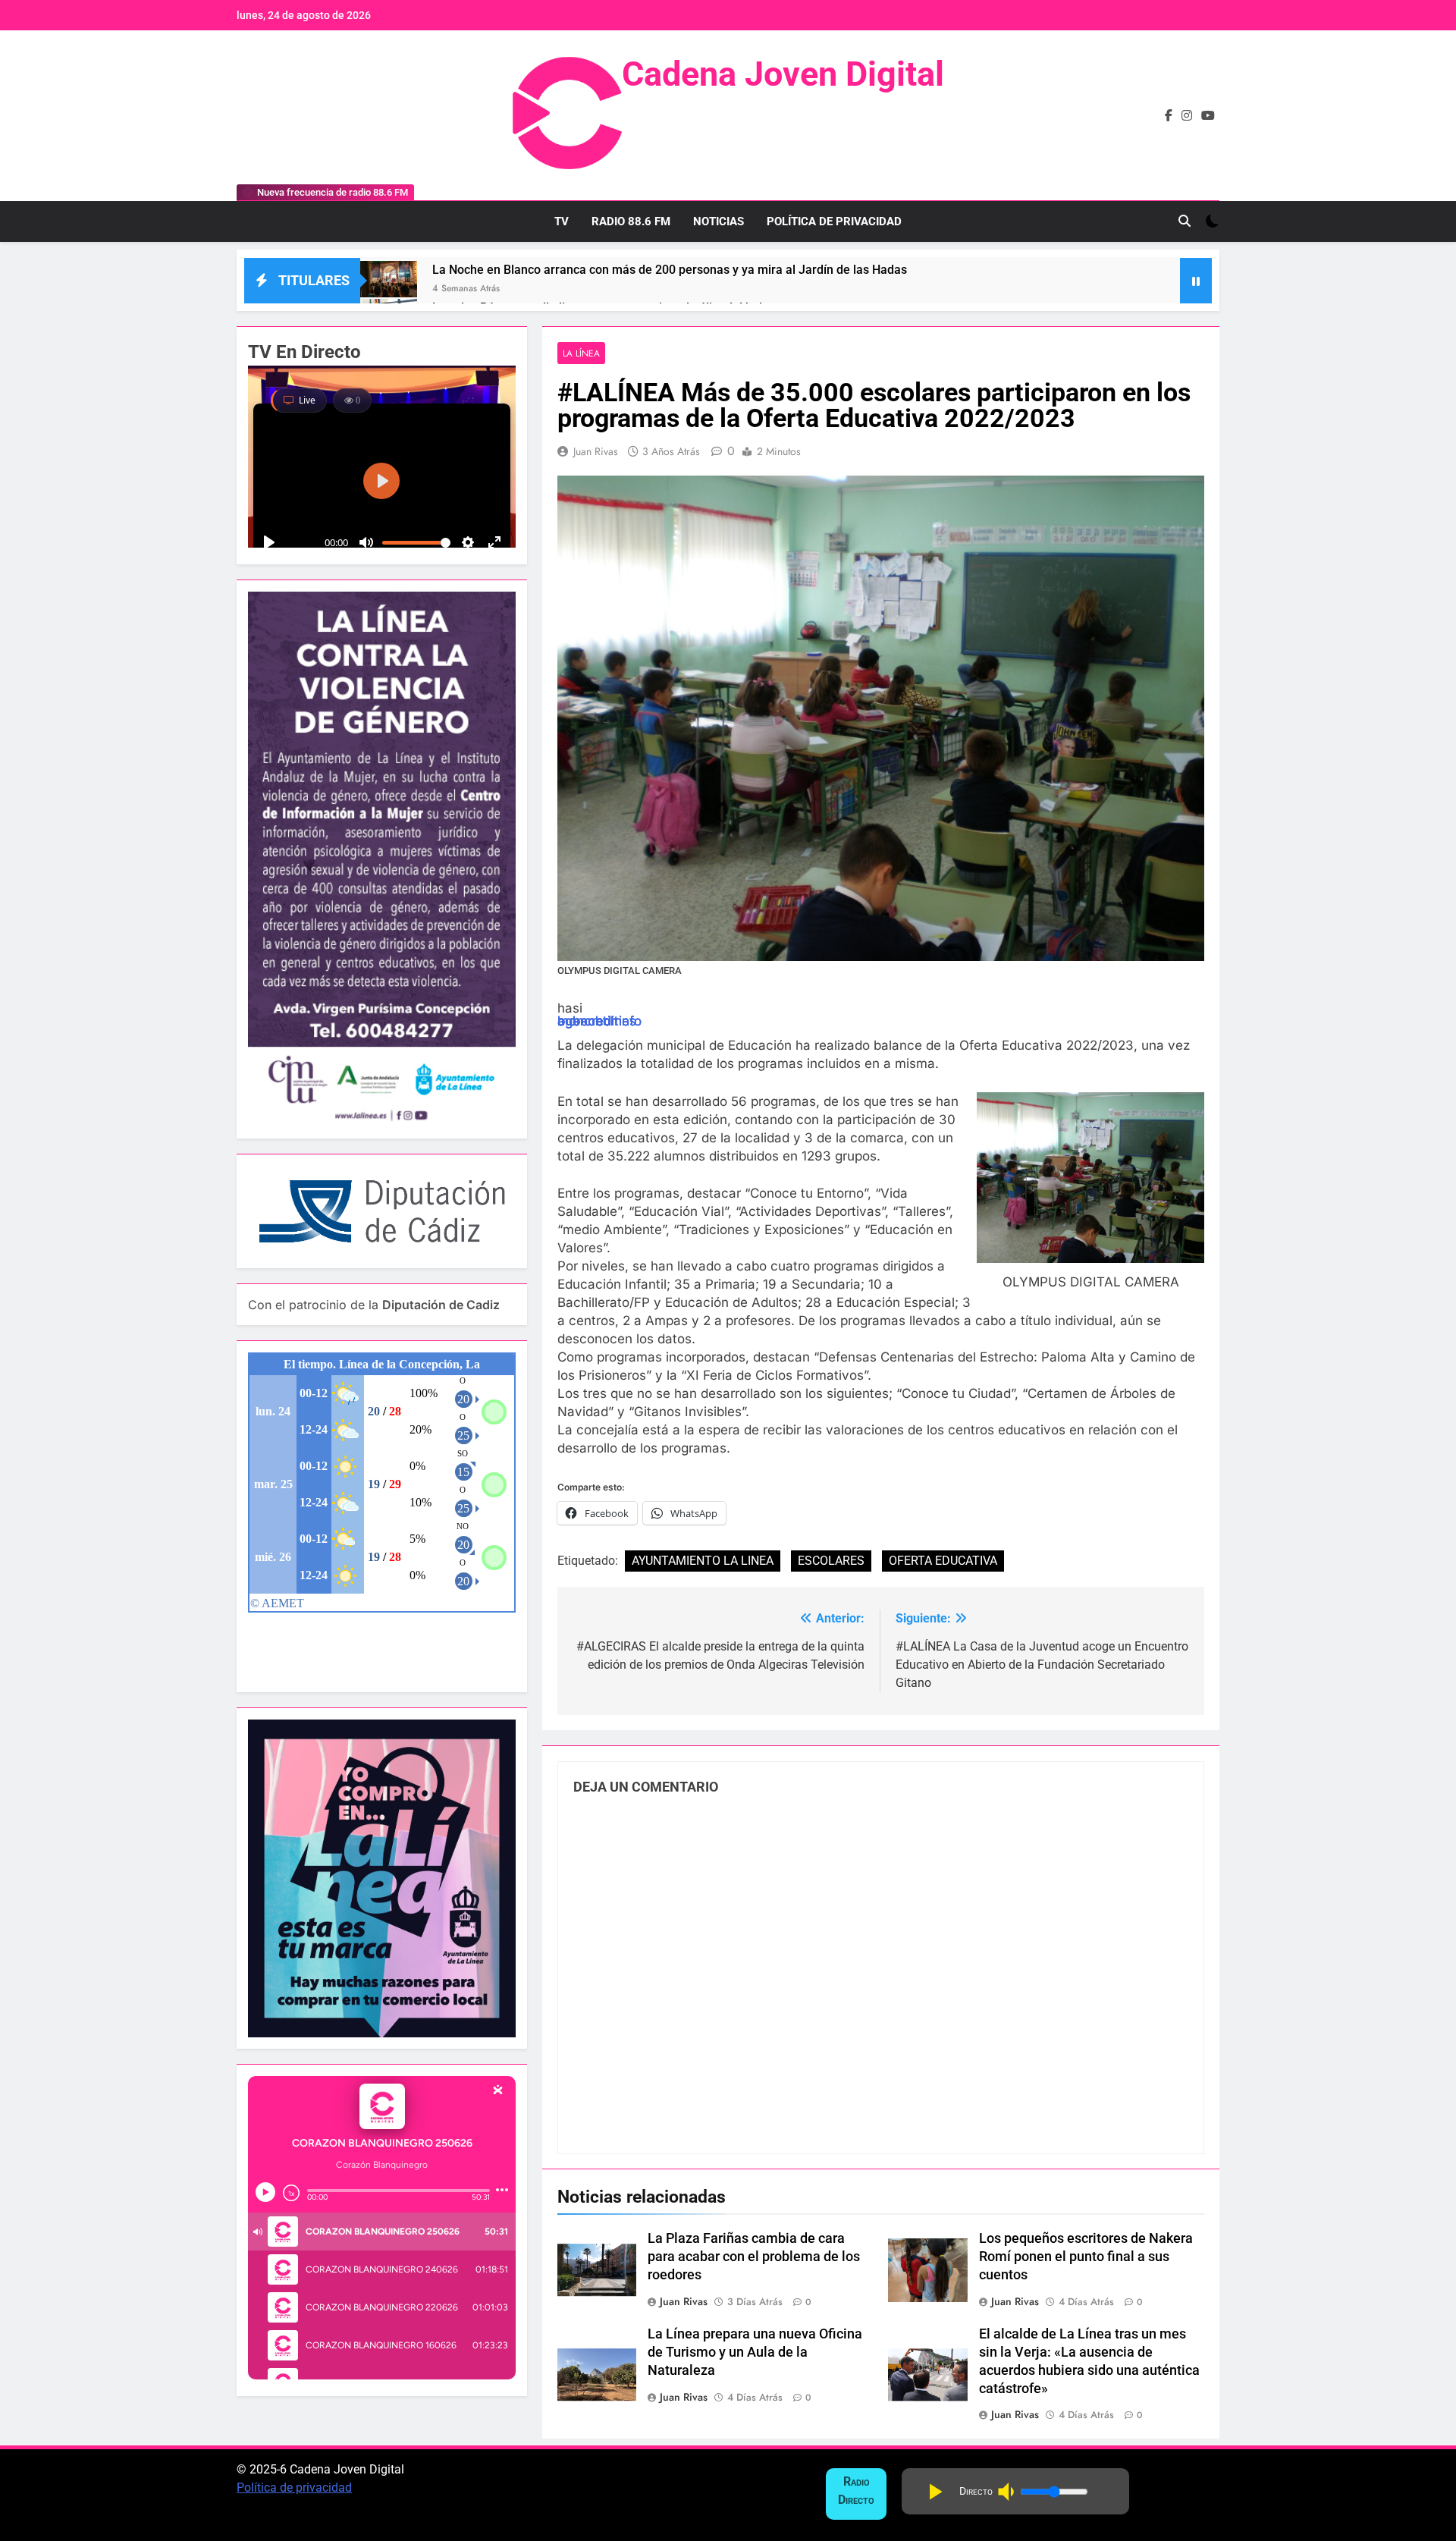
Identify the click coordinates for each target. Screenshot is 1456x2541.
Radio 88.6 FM (631, 221)
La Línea (581, 353)
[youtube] (1208, 116)
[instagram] (1187, 116)
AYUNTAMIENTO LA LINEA (703, 1561)
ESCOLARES (831, 1561)
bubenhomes (597, 1021)
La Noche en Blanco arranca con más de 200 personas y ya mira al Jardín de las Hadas (670, 270)
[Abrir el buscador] (1185, 221)
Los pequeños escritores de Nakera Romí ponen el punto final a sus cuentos (1086, 2257)
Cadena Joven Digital (783, 74)
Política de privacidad (294, 2488)
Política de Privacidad (834, 221)
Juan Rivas (596, 451)
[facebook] (1169, 116)
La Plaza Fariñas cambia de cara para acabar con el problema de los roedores (754, 2257)
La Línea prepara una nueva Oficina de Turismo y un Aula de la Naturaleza (755, 2352)
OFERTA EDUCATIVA (943, 1561)
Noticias (719, 221)
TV (562, 221)
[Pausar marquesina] (1196, 281)
